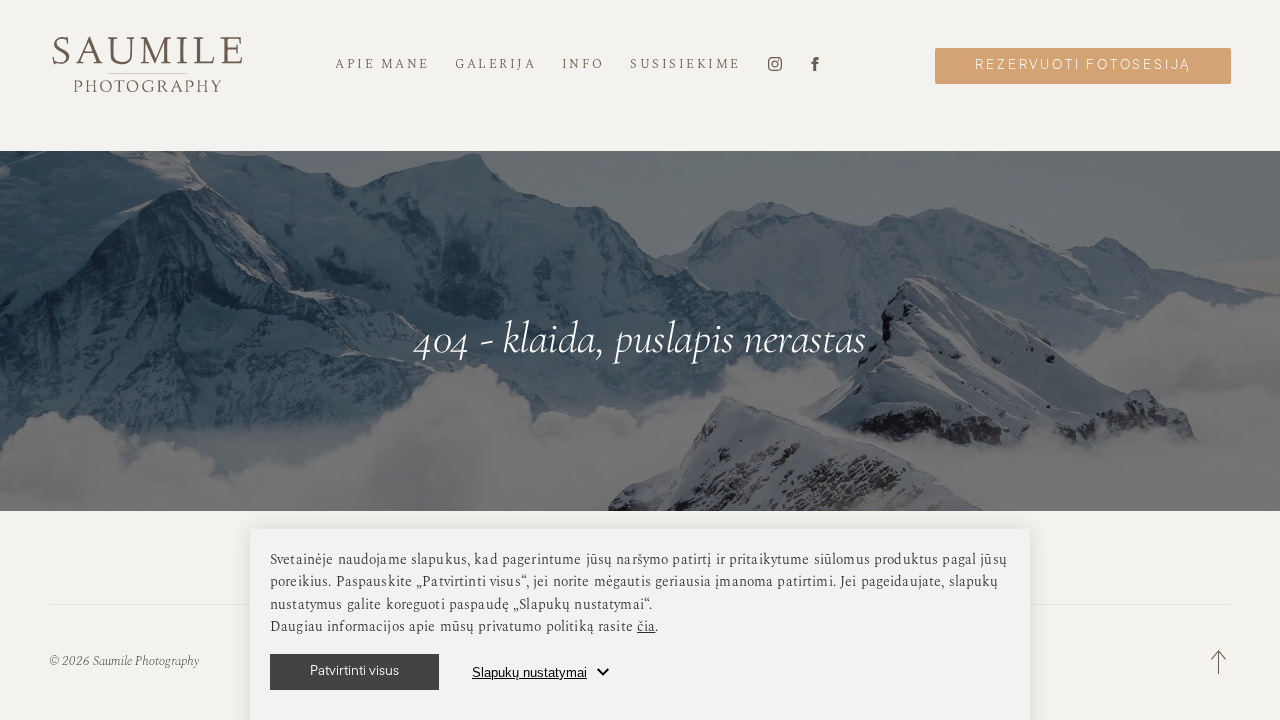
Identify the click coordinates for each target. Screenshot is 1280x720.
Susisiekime (685, 65)
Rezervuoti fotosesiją (1083, 65)
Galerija (495, 65)
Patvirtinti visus (354, 671)
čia (646, 626)
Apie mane (382, 65)
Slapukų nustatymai (529, 672)
